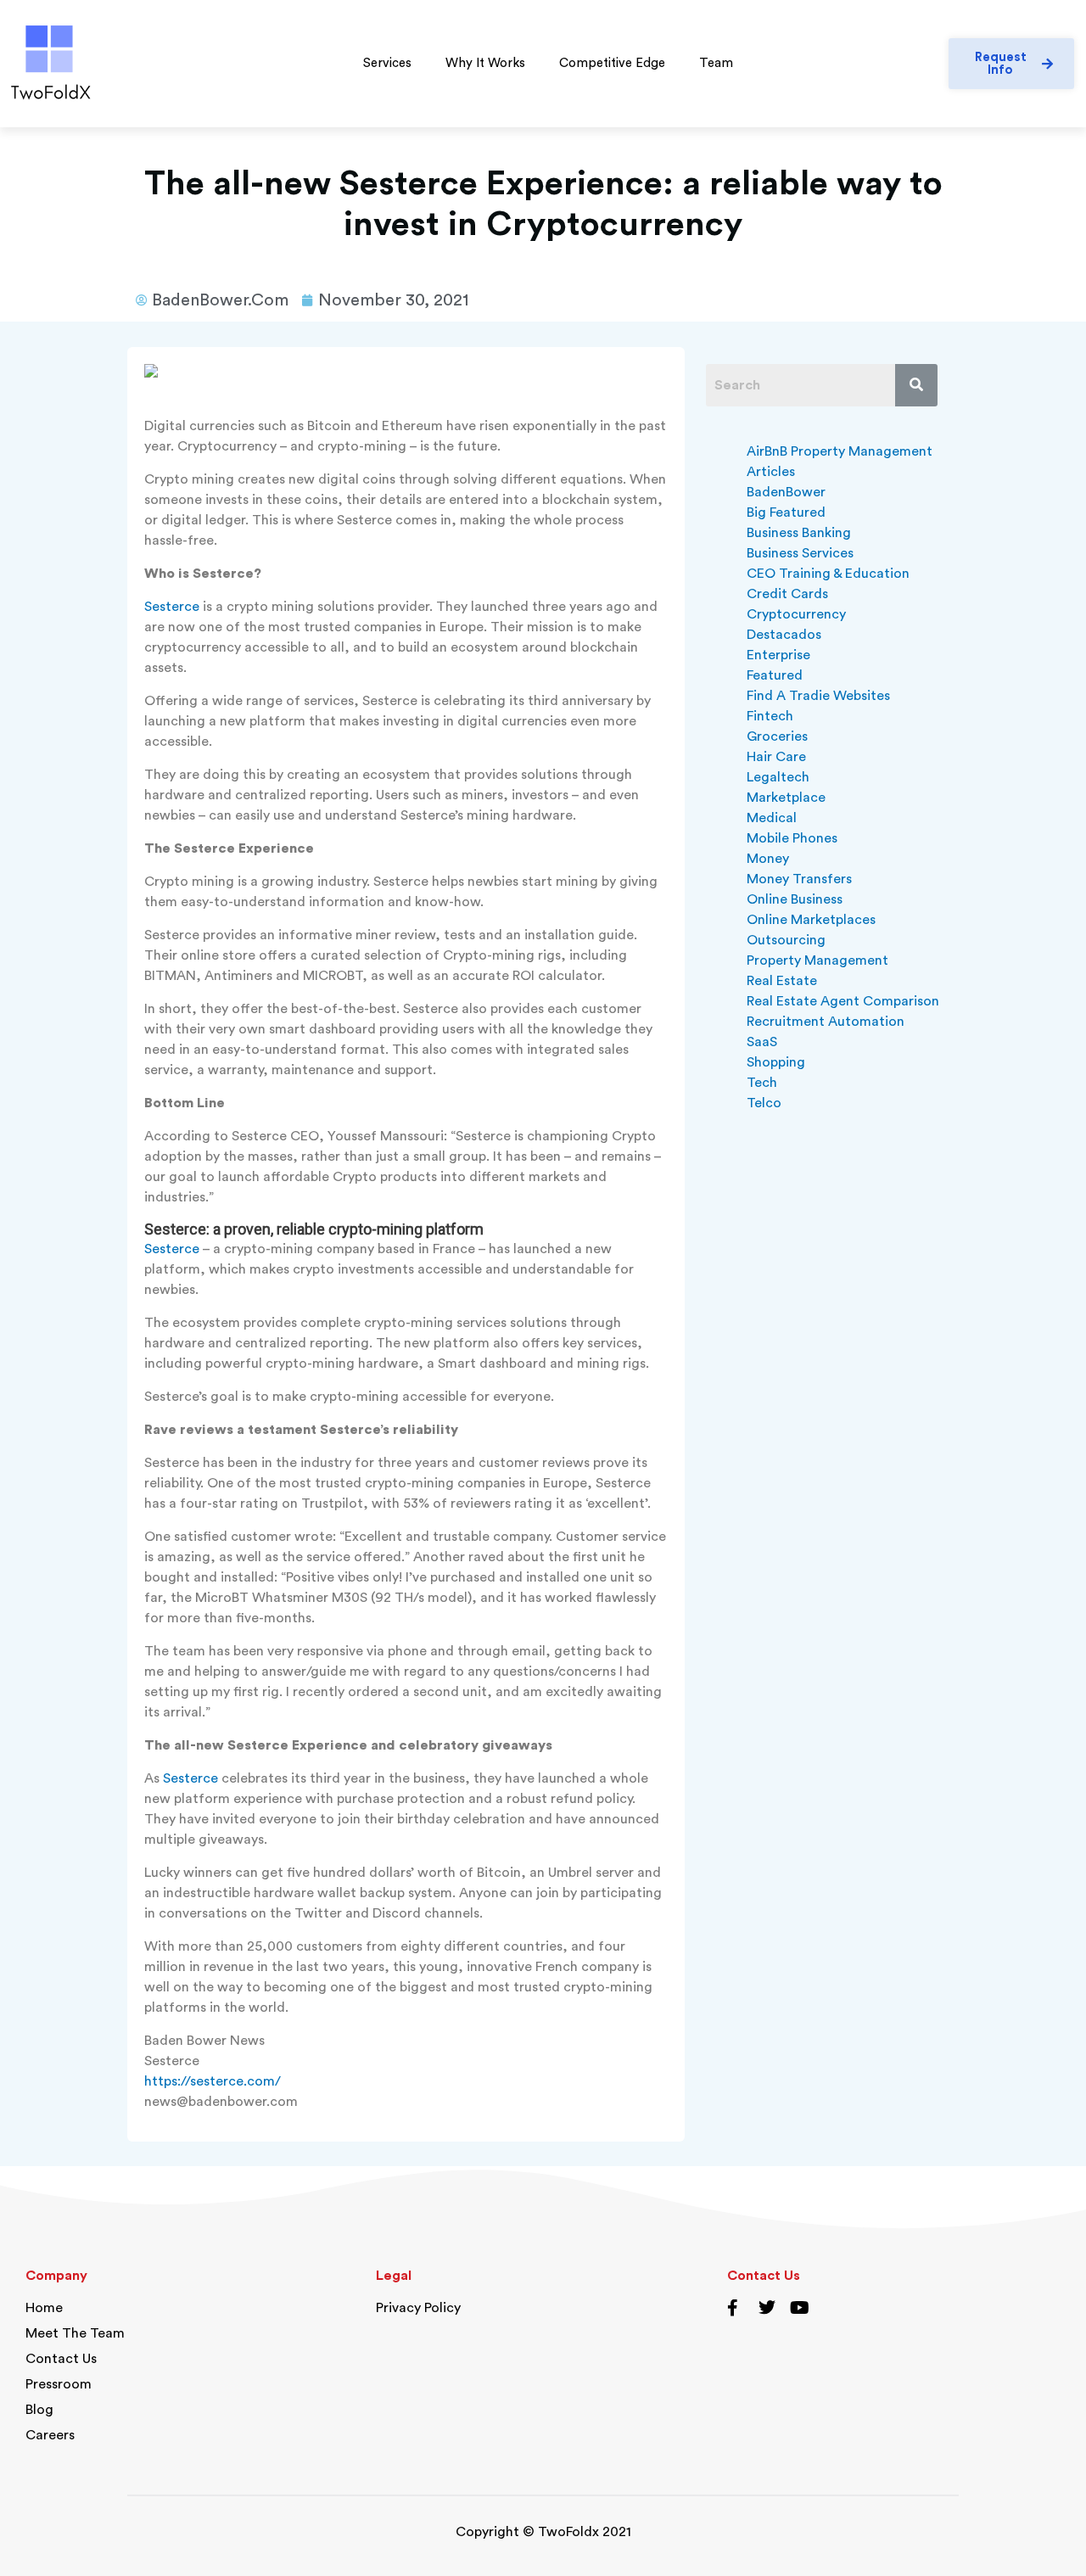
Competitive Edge (612, 63)
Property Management (817, 960)
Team (716, 63)
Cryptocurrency (796, 614)
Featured (775, 675)
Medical (772, 818)
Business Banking (799, 533)
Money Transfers (799, 879)
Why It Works (485, 63)
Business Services (800, 553)
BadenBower (786, 492)
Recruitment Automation (826, 1022)
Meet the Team (75, 2333)
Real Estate (782, 981)
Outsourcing (786, 940)
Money (768, 859)
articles (771, 472)
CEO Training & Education (828, 574)
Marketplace (786, 798)
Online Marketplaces (811, 920)
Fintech (770, 716)
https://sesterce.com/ (213, 2081)
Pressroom (59, 2384)
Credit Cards (787, 594)
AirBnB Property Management (840, 451)
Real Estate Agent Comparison (843, 1001)
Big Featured (786, 512)
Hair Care (776, 757)
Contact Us (61, 2359)
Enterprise (778, 655)
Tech (762, 1083)
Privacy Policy (418, 2308)
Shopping (776, 1062)
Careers (50, 2435)
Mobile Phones (792, 838)
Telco (764, 1103)
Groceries (777, 736)
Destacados (784, 635)
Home (44, 2308)
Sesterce (172, 607)
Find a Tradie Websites (818, 696)
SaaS (762, 1042)
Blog (39, 2410)
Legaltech (778, 777)
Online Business (795, 899)
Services (387, 63)
